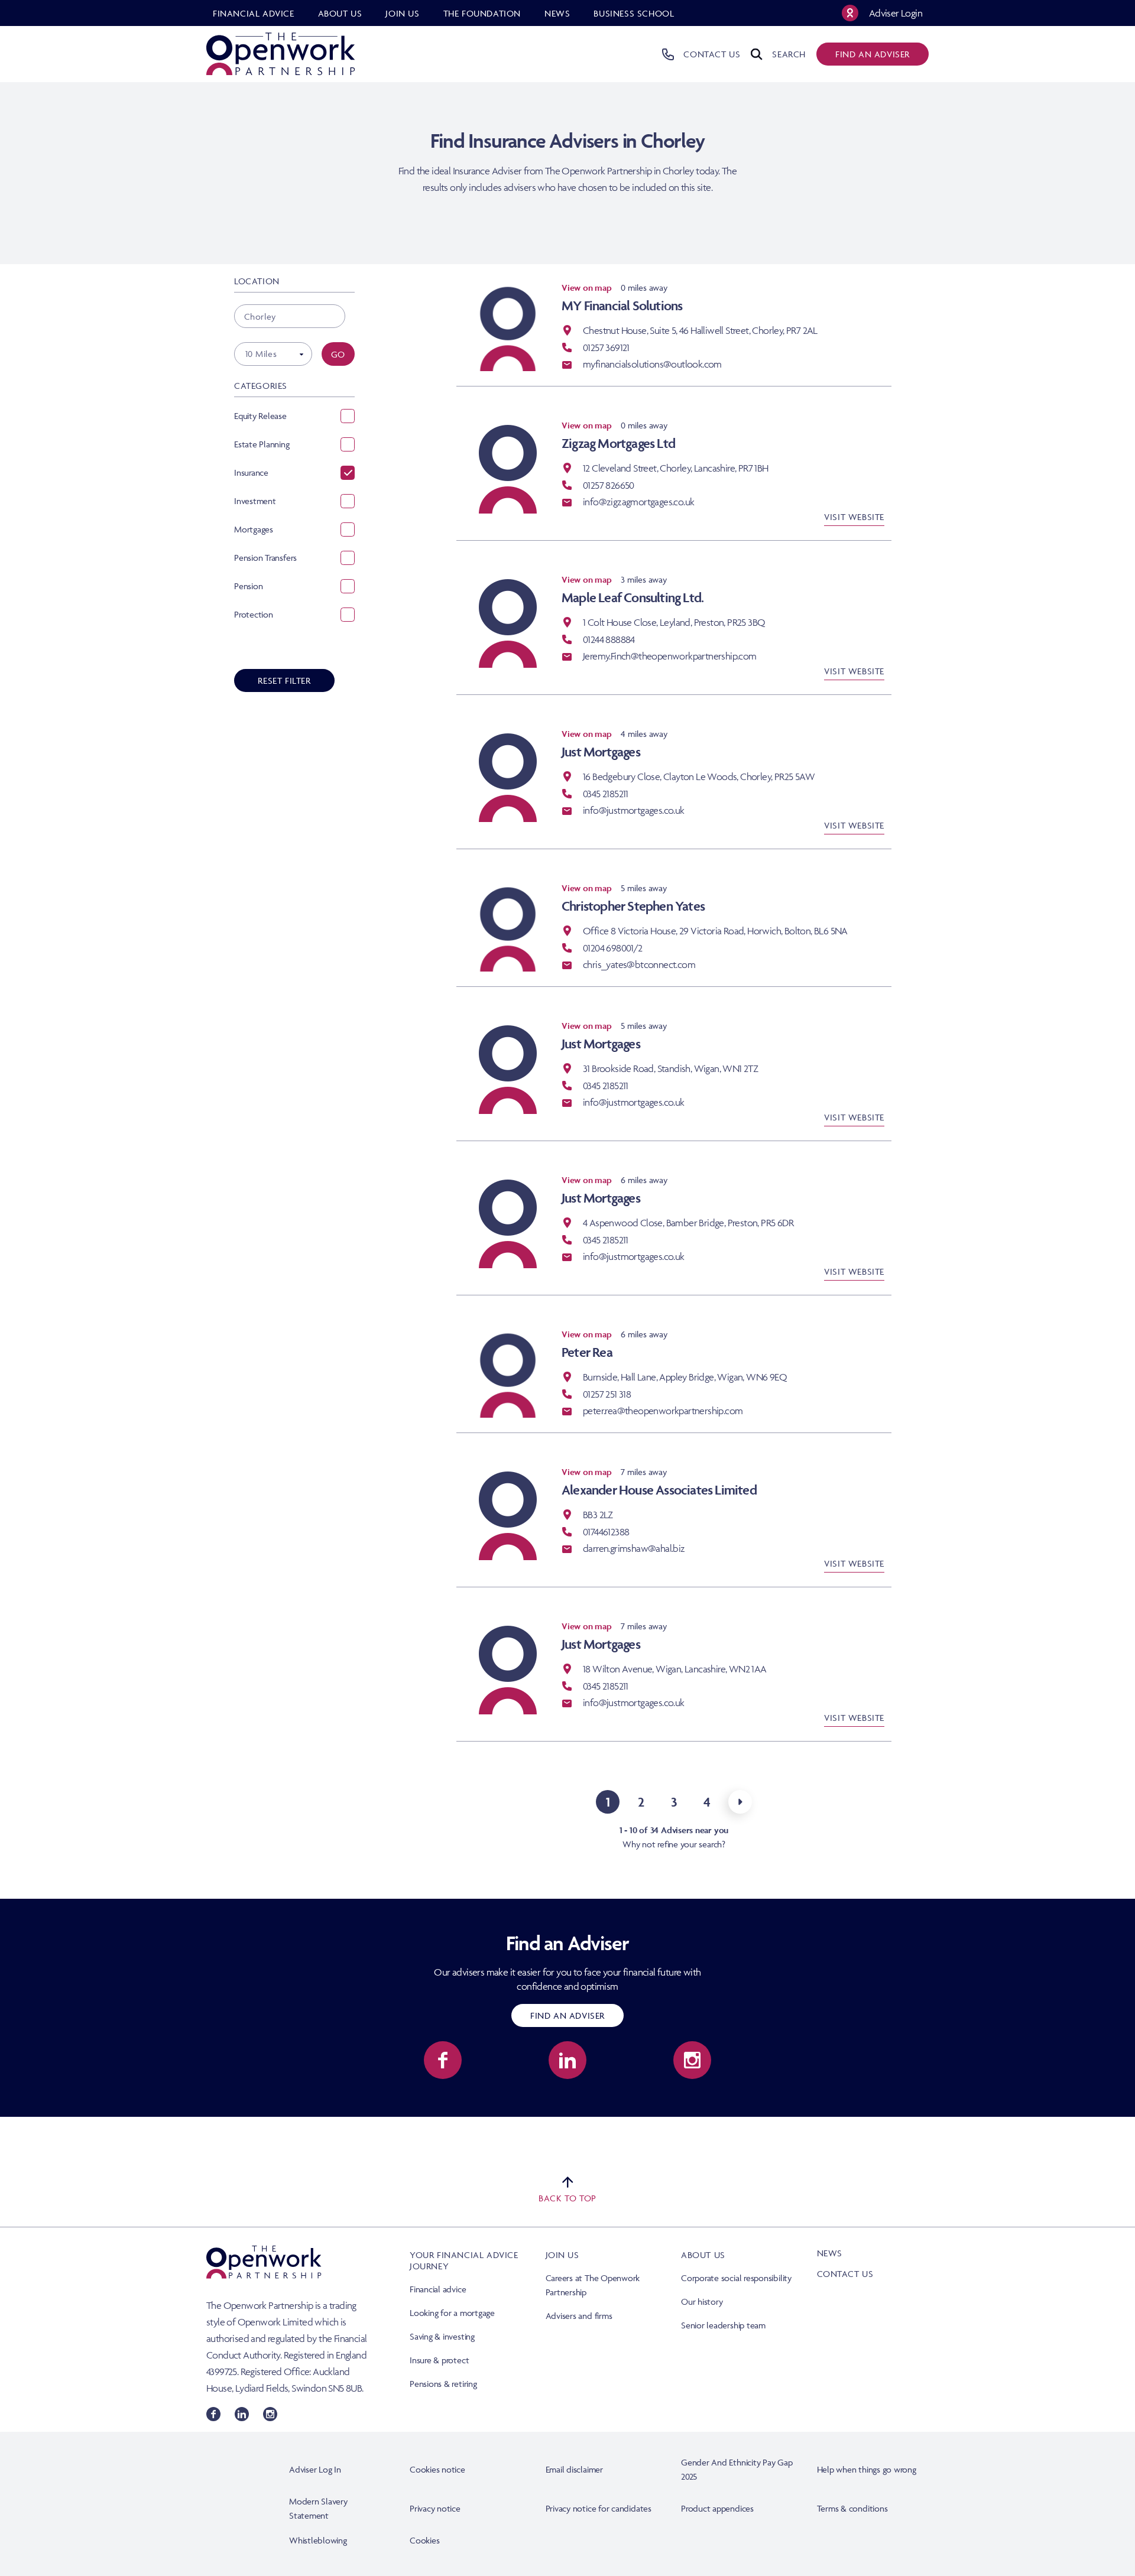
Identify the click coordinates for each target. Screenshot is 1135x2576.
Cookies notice (437, 2469)
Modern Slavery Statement (318, 2508)
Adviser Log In (315, 2469)
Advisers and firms (579, 2316)
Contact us (845, 2274)
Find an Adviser (567, 2015)
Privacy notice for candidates (599, 2508)
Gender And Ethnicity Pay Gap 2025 (737, 2469)
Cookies (424, 2540)
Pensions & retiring (443, 2384)
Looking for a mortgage (452, 2313)
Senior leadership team (723, 2325)
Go (338, 354)
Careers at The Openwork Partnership (593, 2285)
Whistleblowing (318, 2540)
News (830, 2253)
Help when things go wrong (867, 2469)
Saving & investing (442, 2336)
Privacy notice (435, 2508)
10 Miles (261, 354)
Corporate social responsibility (736, 2278)
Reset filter (284, 680)
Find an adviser (873, 54)
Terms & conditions (852, 2508)
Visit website (854, 517)
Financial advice (438, 2289)
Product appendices (717, 2508)
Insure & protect (439, 2360)
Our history (702, 2301)
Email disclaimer (574, 2469)
